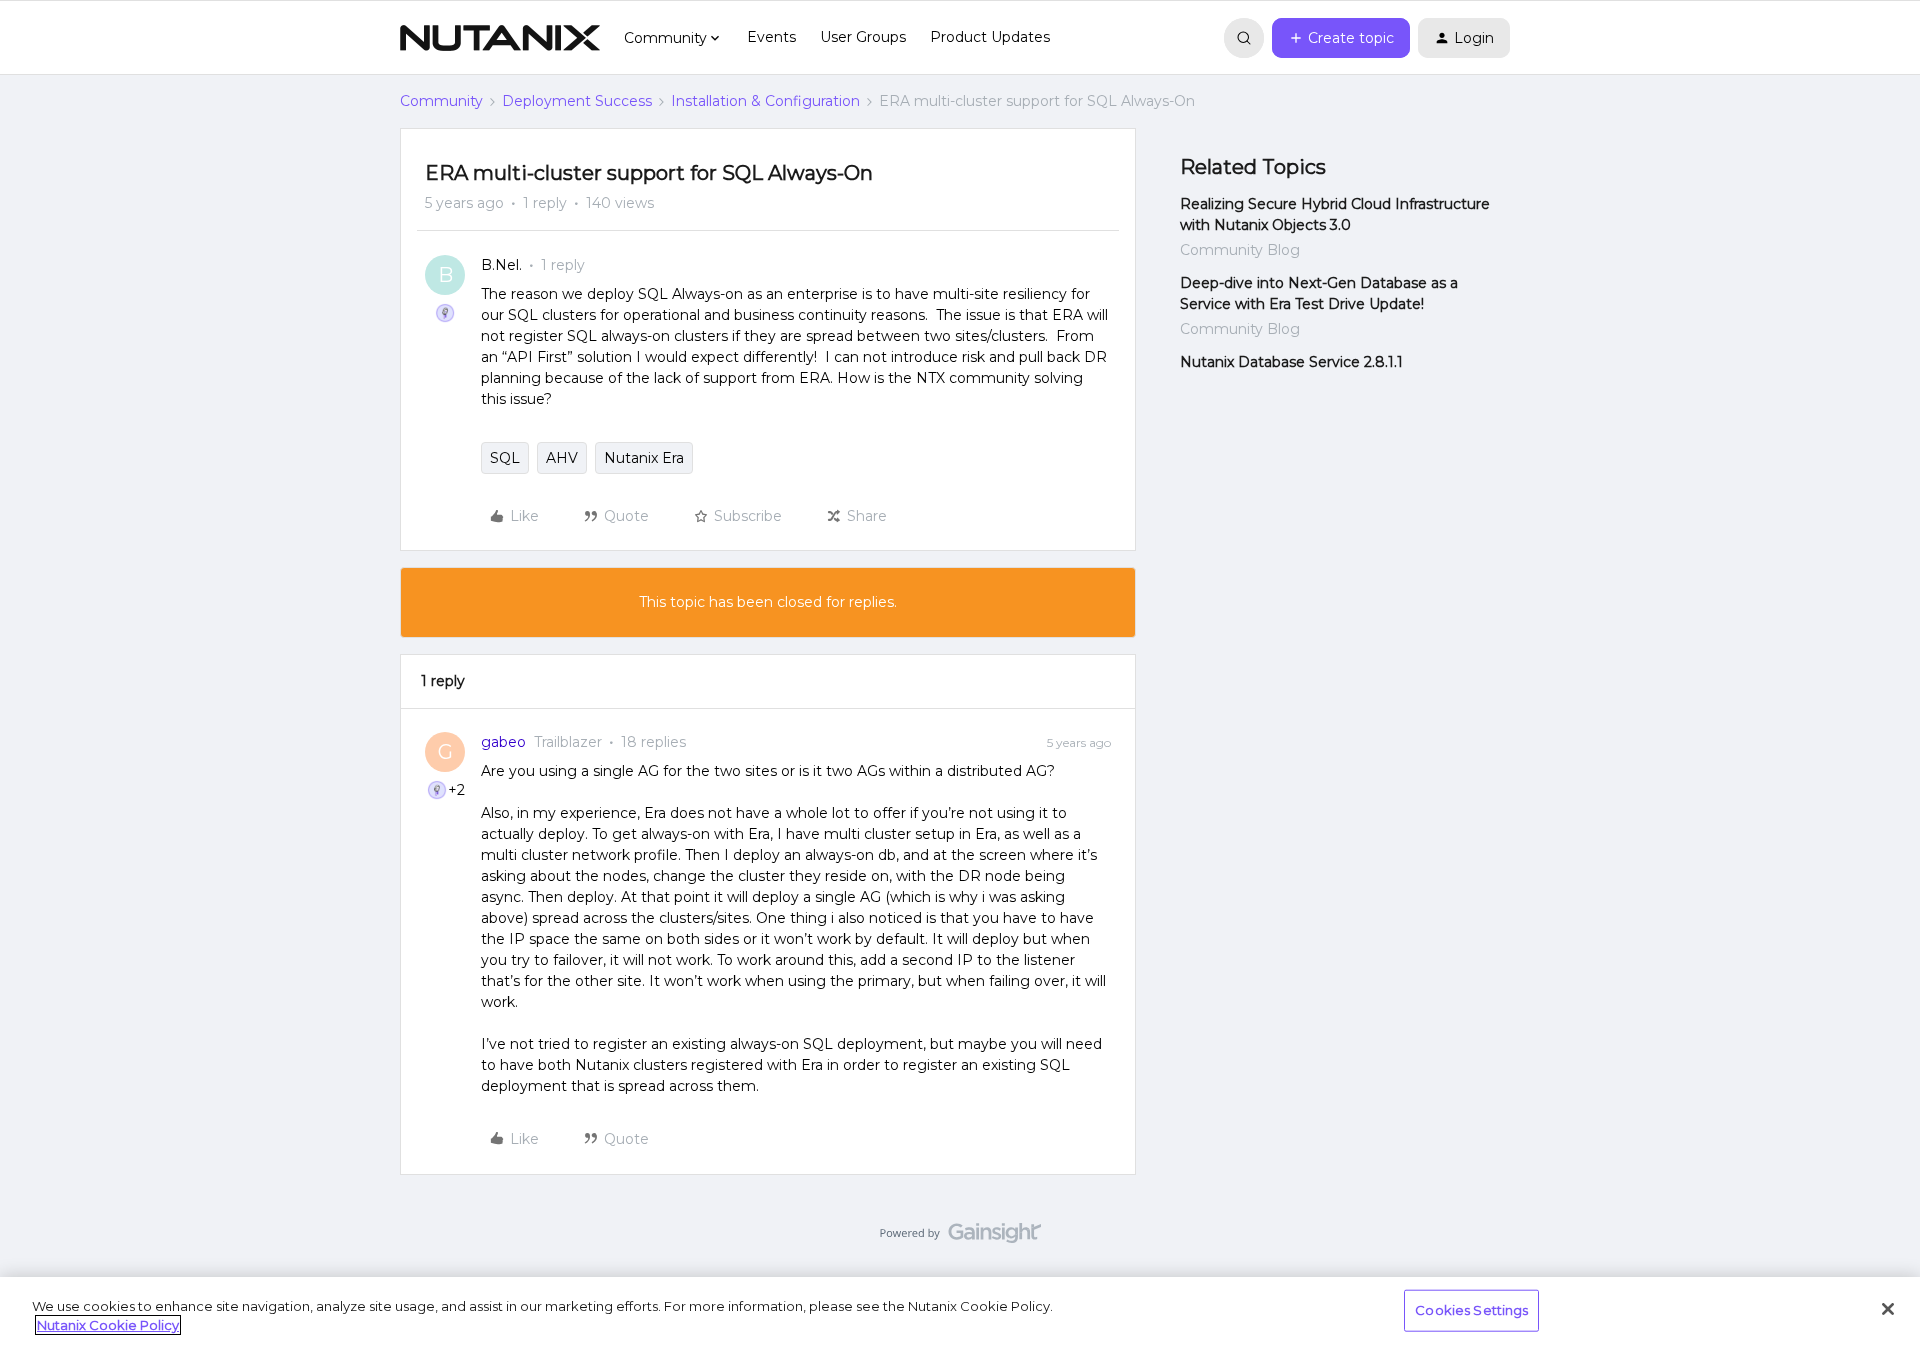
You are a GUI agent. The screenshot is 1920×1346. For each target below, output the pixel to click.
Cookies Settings (1471, 1310)
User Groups (863, 37)
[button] (1341, 38)
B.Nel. (501, 265)
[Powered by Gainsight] (960, 1238)
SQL (505, 458)
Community (441, 101)
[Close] (1888, 1309)
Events (771, 37)
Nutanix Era (644, 458)
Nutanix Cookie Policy (108, 1325)
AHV (562, 458)
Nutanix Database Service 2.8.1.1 (1291, 362)
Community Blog (1240, 250)
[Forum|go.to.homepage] (500, 38)
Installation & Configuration (765, 101)
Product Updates (990, 37)
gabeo (503, 742)
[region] (960, 1311)
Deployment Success (577, 101)
